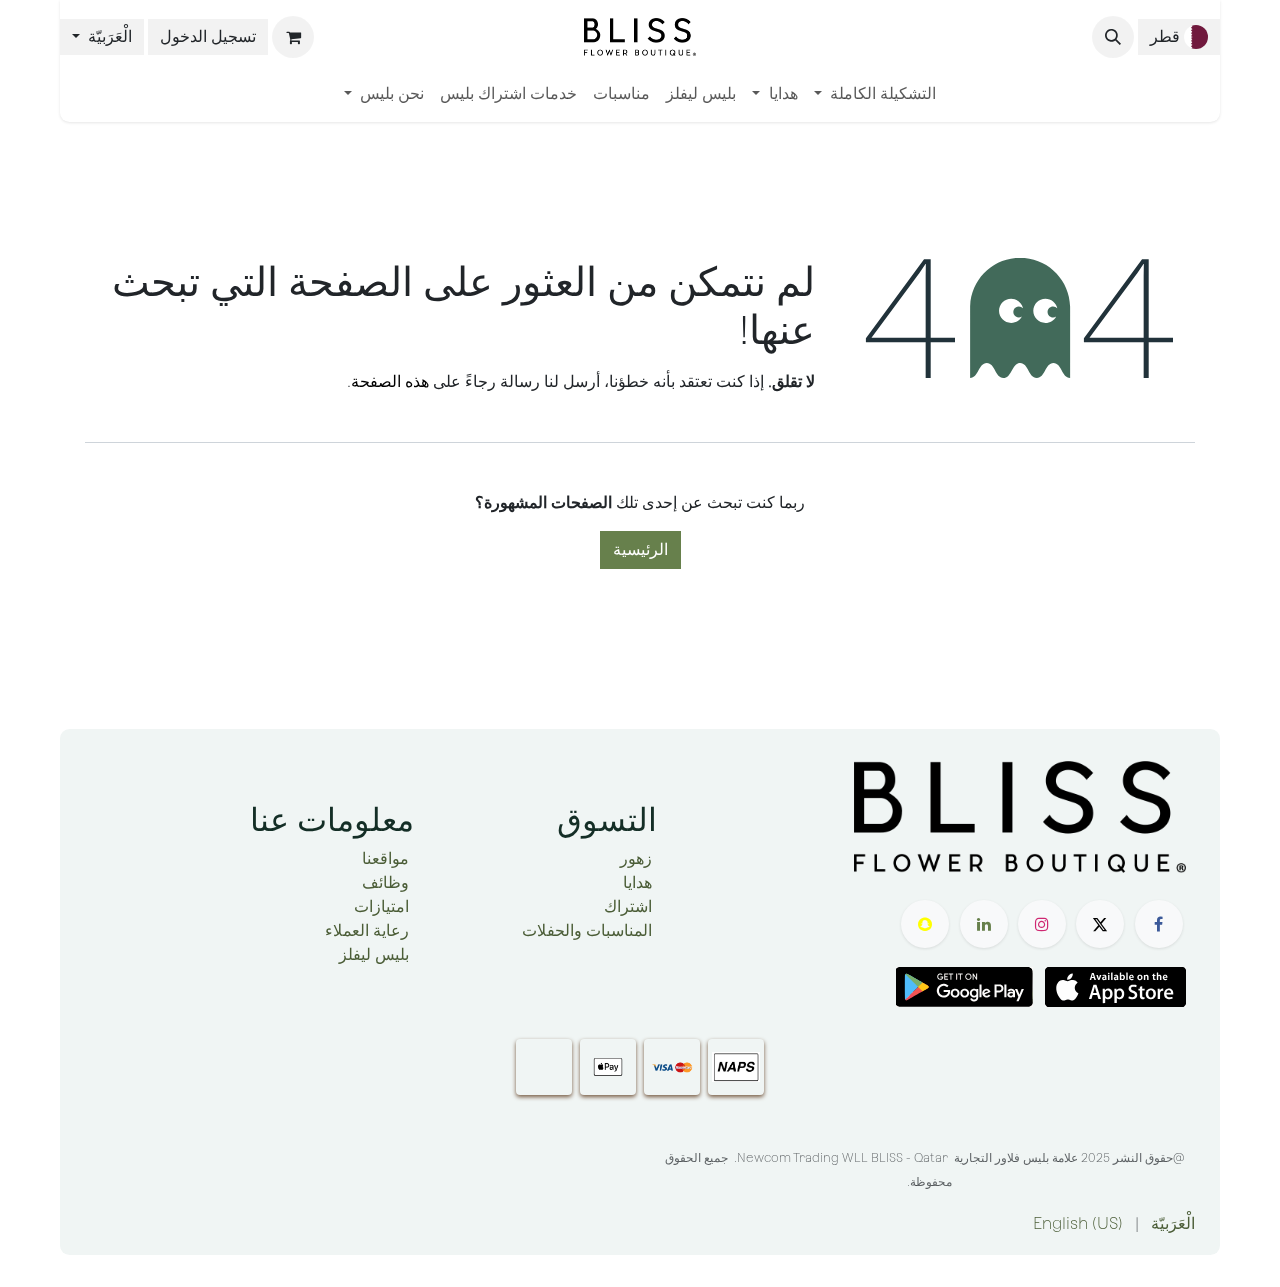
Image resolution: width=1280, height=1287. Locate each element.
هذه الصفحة (390, 381)
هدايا (637, 882)
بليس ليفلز (374, 954)
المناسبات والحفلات (587, 930)
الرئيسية (640, 549)
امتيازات (381, 906)
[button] (1113, 37)
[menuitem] (875, 94)
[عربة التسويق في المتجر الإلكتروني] (293, 37)
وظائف (385, 882)
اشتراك (628, 906)
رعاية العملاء (367, 930)
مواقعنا (385, 858)
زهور (636, 858)
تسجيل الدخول (208, 36)
